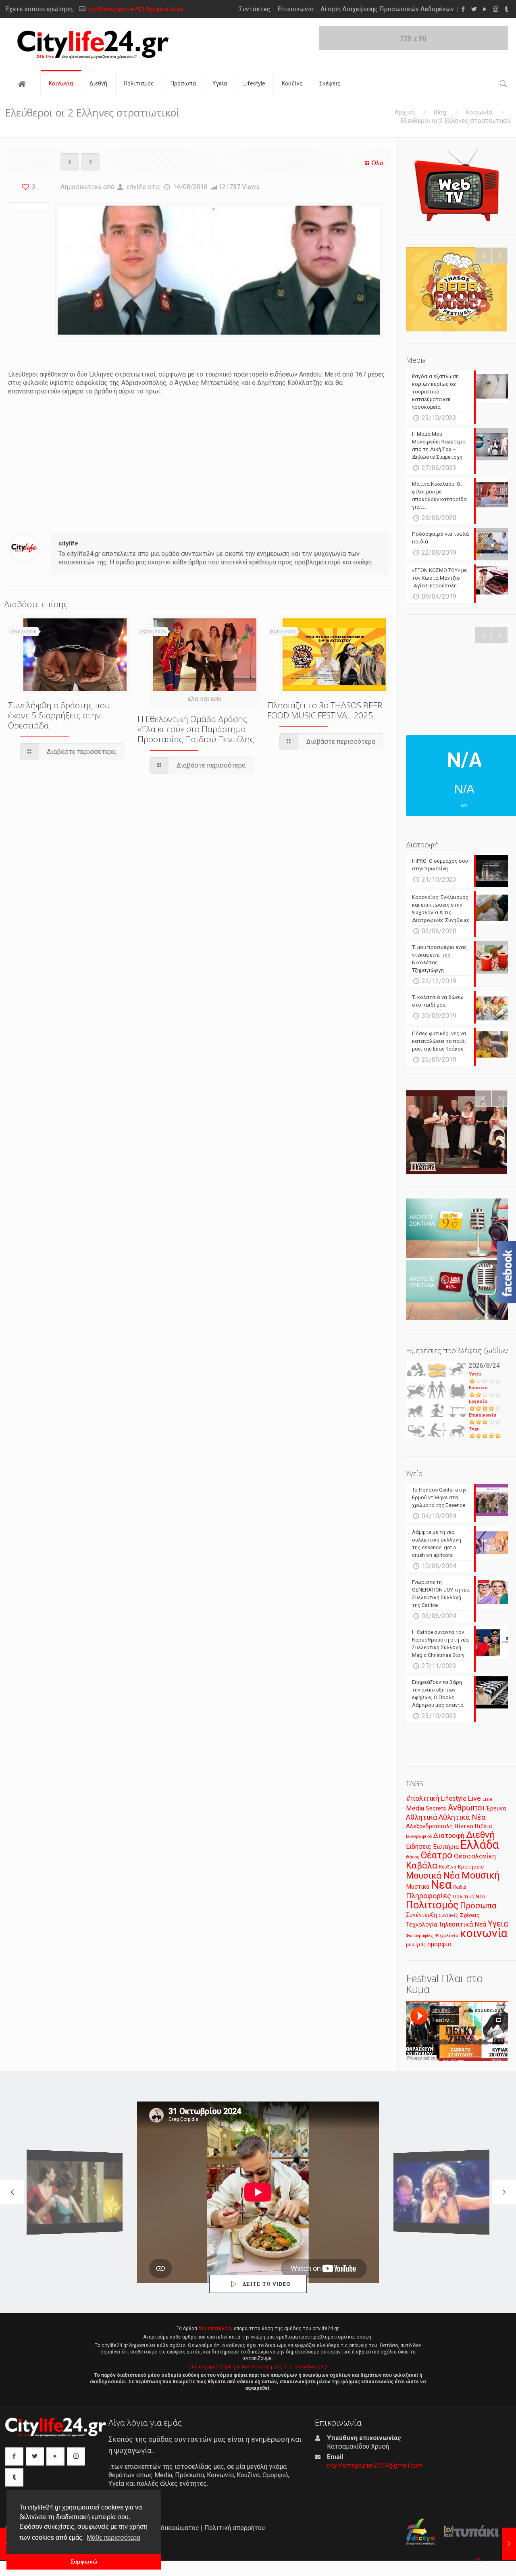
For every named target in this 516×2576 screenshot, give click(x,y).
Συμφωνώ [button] (84, 2561)
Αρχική (405, 112)
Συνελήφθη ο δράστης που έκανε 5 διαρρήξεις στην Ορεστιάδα (59, 715)
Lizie (488, 1799)
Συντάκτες (255, 9)
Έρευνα (496, 1809)
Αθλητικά (421, 1817)
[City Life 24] (93, 45)
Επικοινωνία (295, 9)
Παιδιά (460, 1887)
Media (415, 1808)
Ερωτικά (478, 1388)
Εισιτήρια (446, 1847)
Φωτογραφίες (419, 1936)
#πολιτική (423, 1798)
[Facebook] (463, 9)
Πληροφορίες (429, 1896)
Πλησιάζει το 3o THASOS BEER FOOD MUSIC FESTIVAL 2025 (325, 710)
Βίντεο (464, 1826)
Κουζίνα (448, 1867)
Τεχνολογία (421, 1925)
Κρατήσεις (471, 1867)
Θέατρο (437, 1855)
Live (474, 1798)
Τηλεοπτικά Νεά (462, 1924)
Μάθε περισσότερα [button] (113, 2538)
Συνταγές (448, 1915)
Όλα (378, 163)
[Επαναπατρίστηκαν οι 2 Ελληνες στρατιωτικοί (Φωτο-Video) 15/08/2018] (509, 2544)
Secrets (436, 1808)
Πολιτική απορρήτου (235, 2528)
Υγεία (475, 1374)
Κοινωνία (479, 112)
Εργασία (478, 1401)
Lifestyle (454, 1799)
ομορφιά (439, 1944)
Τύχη (474, 1429)
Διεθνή (481, 1835)
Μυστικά (418, 1887)
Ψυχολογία (446, 1935)
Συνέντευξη (421, 1915)
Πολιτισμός (432, 1905)
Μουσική (481, 1875)
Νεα (441, 1885)
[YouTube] (485, 9)
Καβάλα (422, 1865)
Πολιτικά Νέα (469, 1897)
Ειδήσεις (419, 1847)
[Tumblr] (507, 9)
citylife (136, 187)
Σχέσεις (470, 1915)
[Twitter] (474, 9)
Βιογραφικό (419, 1836)
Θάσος (413, 1857)
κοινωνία (484, 1933)
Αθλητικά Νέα (462, 1817)
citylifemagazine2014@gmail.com (135, 9)
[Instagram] (496, 9)
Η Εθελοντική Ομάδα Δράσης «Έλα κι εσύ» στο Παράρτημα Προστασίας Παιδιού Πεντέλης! (197, 729)
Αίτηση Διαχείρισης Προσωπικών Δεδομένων (387, 9)
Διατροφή (449, 1835)
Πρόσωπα (478, 1906)
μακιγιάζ (416, 1944)
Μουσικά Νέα (433, 1876)
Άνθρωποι (466, 1808)
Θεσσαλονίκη (475, 1856)
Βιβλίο (484, 1826)
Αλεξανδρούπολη (429, 1826)
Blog (440, 112)
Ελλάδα (480, 1845)
